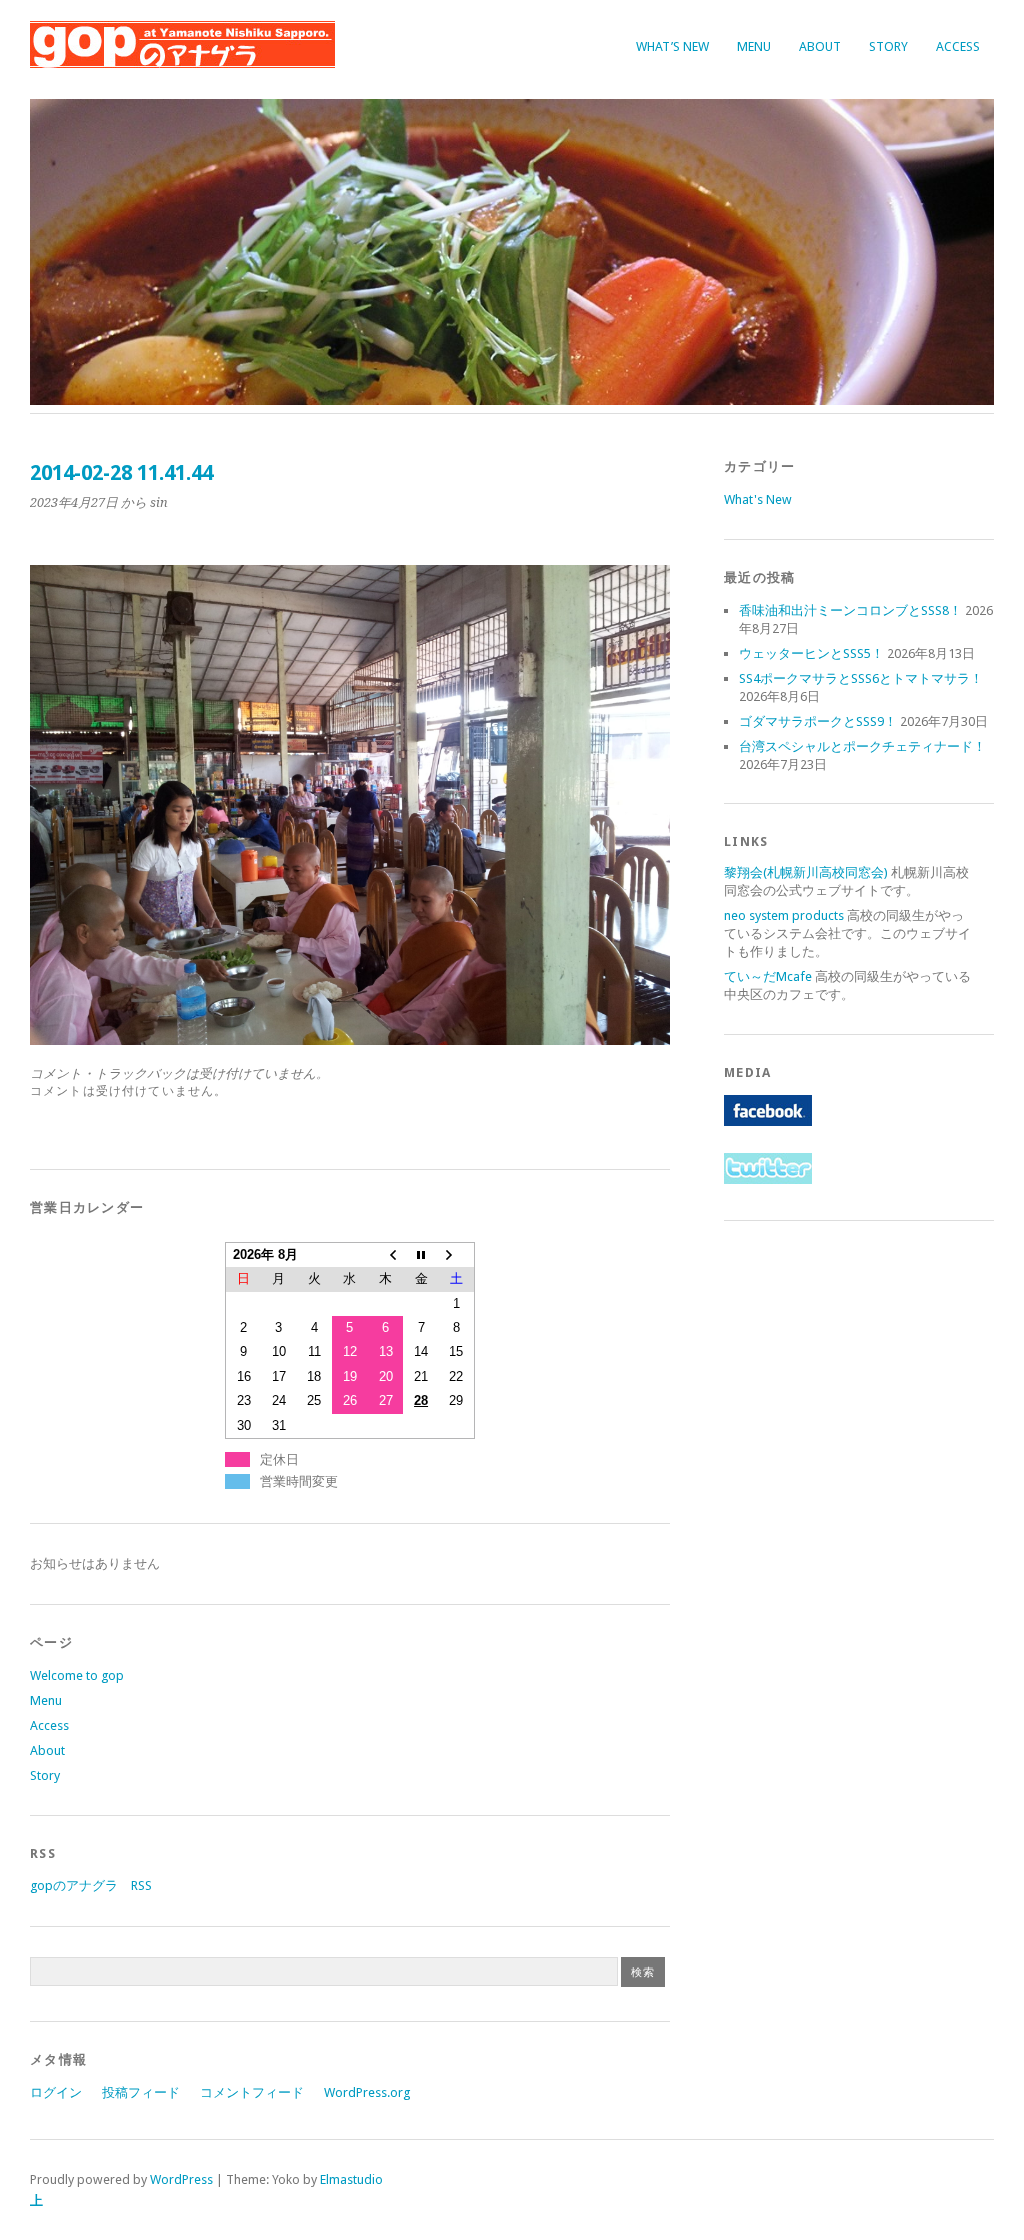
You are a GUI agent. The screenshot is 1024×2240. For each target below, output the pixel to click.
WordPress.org (367, 2092)
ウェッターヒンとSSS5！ (811, 653)
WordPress (181, 2179)
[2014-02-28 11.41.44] (350, 1039)
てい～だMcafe (768, 976)
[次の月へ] (457, 1254)
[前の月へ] (386, 1254)
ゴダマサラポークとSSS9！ (818, 721)
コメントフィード (252, 2092)
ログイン (56, 2092)
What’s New (672, 46)
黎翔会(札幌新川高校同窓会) (806, 872)
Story (888, 46)
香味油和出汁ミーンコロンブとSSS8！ (850, 610)
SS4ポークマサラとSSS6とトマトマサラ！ (861, 678)
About (820, 46)
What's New (758, 499)
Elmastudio (351, 2179)
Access (958, 46)
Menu (754, 46)
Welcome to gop (77, 1675)
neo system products (784, 915)
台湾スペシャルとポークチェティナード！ (862, 746)
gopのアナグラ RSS (91, 1885)
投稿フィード (141, 2092)
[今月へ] (421, 1254)
